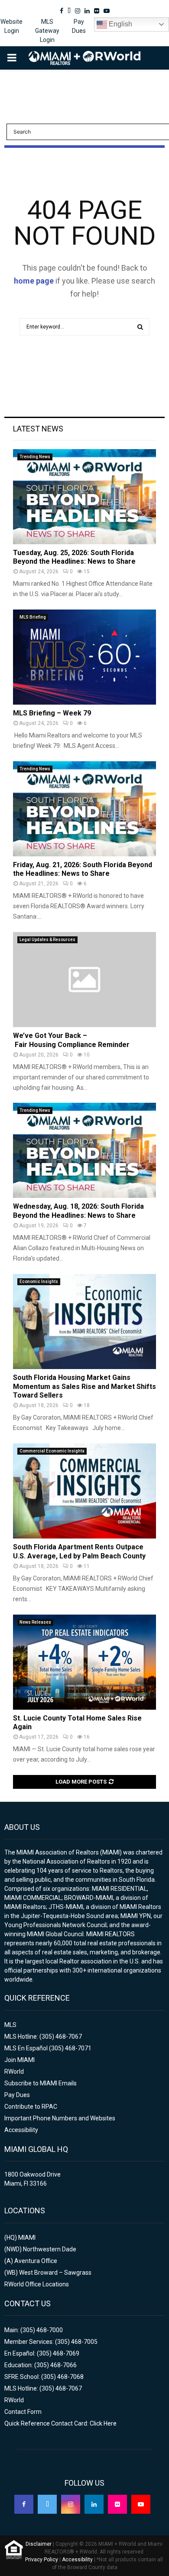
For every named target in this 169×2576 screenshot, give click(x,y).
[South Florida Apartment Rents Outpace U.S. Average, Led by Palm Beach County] (84, 1491)
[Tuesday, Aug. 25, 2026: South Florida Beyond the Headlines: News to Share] (84, 497)
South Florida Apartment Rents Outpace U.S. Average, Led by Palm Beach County (79, 1551)
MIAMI (27, 2238)
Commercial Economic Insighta (52, 1451)
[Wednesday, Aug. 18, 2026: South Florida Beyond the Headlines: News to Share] (84, 1150)
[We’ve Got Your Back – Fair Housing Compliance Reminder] (84, 980)
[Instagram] (71, 2504)
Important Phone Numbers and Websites (60, 2118)
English (120, 24)
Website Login (11, 26)
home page (34, 281)
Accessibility (21, 2130)
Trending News (35, 457)
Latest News (38, 429)
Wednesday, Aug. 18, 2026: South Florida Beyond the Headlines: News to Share (78, 1211)
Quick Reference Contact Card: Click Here (60, 2423)
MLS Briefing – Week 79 (52, 713)
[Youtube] (141, 2504)
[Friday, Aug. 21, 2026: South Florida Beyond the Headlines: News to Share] (84, 809)
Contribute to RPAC (31, 2107)
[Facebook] (24, 2504)
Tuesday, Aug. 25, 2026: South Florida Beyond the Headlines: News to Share (74, 557)
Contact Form (23, 2412)
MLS (10, 2025)
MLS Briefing (33, 617)
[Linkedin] (94, 2504)
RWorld (14, 2072)
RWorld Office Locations (37, 2284)
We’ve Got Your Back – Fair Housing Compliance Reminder (71, 1040)
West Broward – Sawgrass (55, 2273)
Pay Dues (79, 26)
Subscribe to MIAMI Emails (41, 2083)
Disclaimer (39, 2544)
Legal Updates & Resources (47, 940)
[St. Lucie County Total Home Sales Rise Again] (84, 1662)
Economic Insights (39, 1282)
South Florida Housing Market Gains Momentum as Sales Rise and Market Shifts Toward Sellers (84, 1387)
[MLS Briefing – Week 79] (84, 657)
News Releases (35, 1622)
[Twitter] (47, 2504)
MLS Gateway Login (47, 31)
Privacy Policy (42, 2560)
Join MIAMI (19, 2060)
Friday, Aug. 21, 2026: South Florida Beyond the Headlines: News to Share (83, 869)
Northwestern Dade (50, 2249)
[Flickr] (117, 2504)
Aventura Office (36, 2261)
